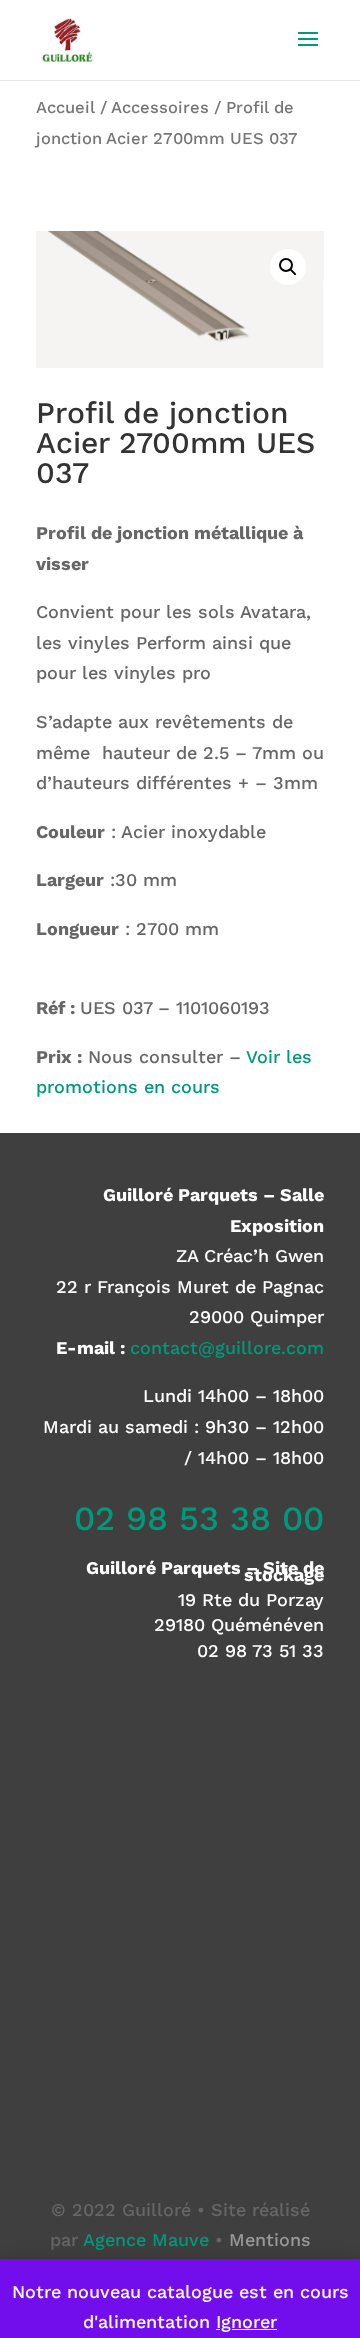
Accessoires (160, 107)
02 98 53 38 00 (199, 1518)
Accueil (65, 107)
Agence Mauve (146, 2239)
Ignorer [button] (246, 2321)
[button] (288, 267)
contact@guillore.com (227, 1347)
